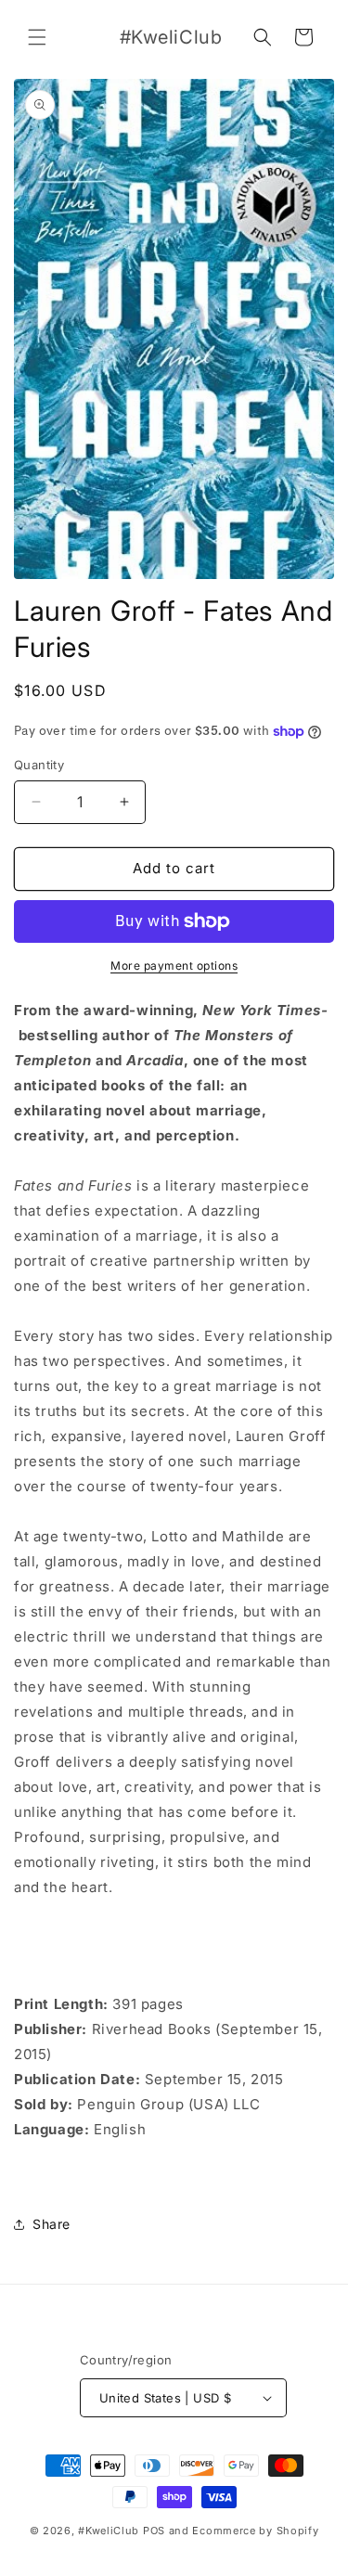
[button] (37, 37)
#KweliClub (109, 2531)
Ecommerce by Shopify (255, 2531)
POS (154, 2531)
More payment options (174, 966)
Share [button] (52, 2224)
